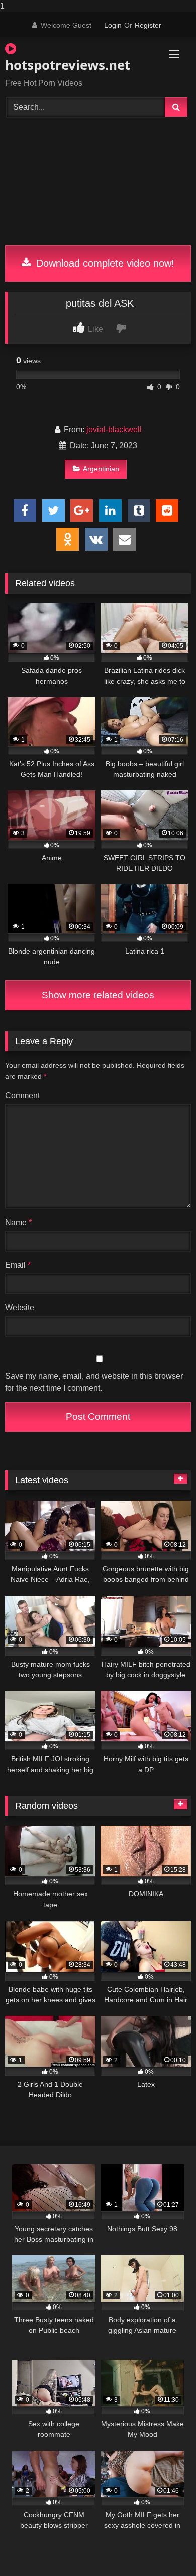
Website (20, 1308)
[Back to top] (165, 2548)
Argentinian (101, 469)
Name (18, 1222)
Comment (22, 1095)
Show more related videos (98, 995)
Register (148, 25)
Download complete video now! (104, 263)
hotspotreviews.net (68, 65)
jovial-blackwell (114, 429)
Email (18, 1265)
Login (113, 25)
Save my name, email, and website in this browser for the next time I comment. (94, 1382)
